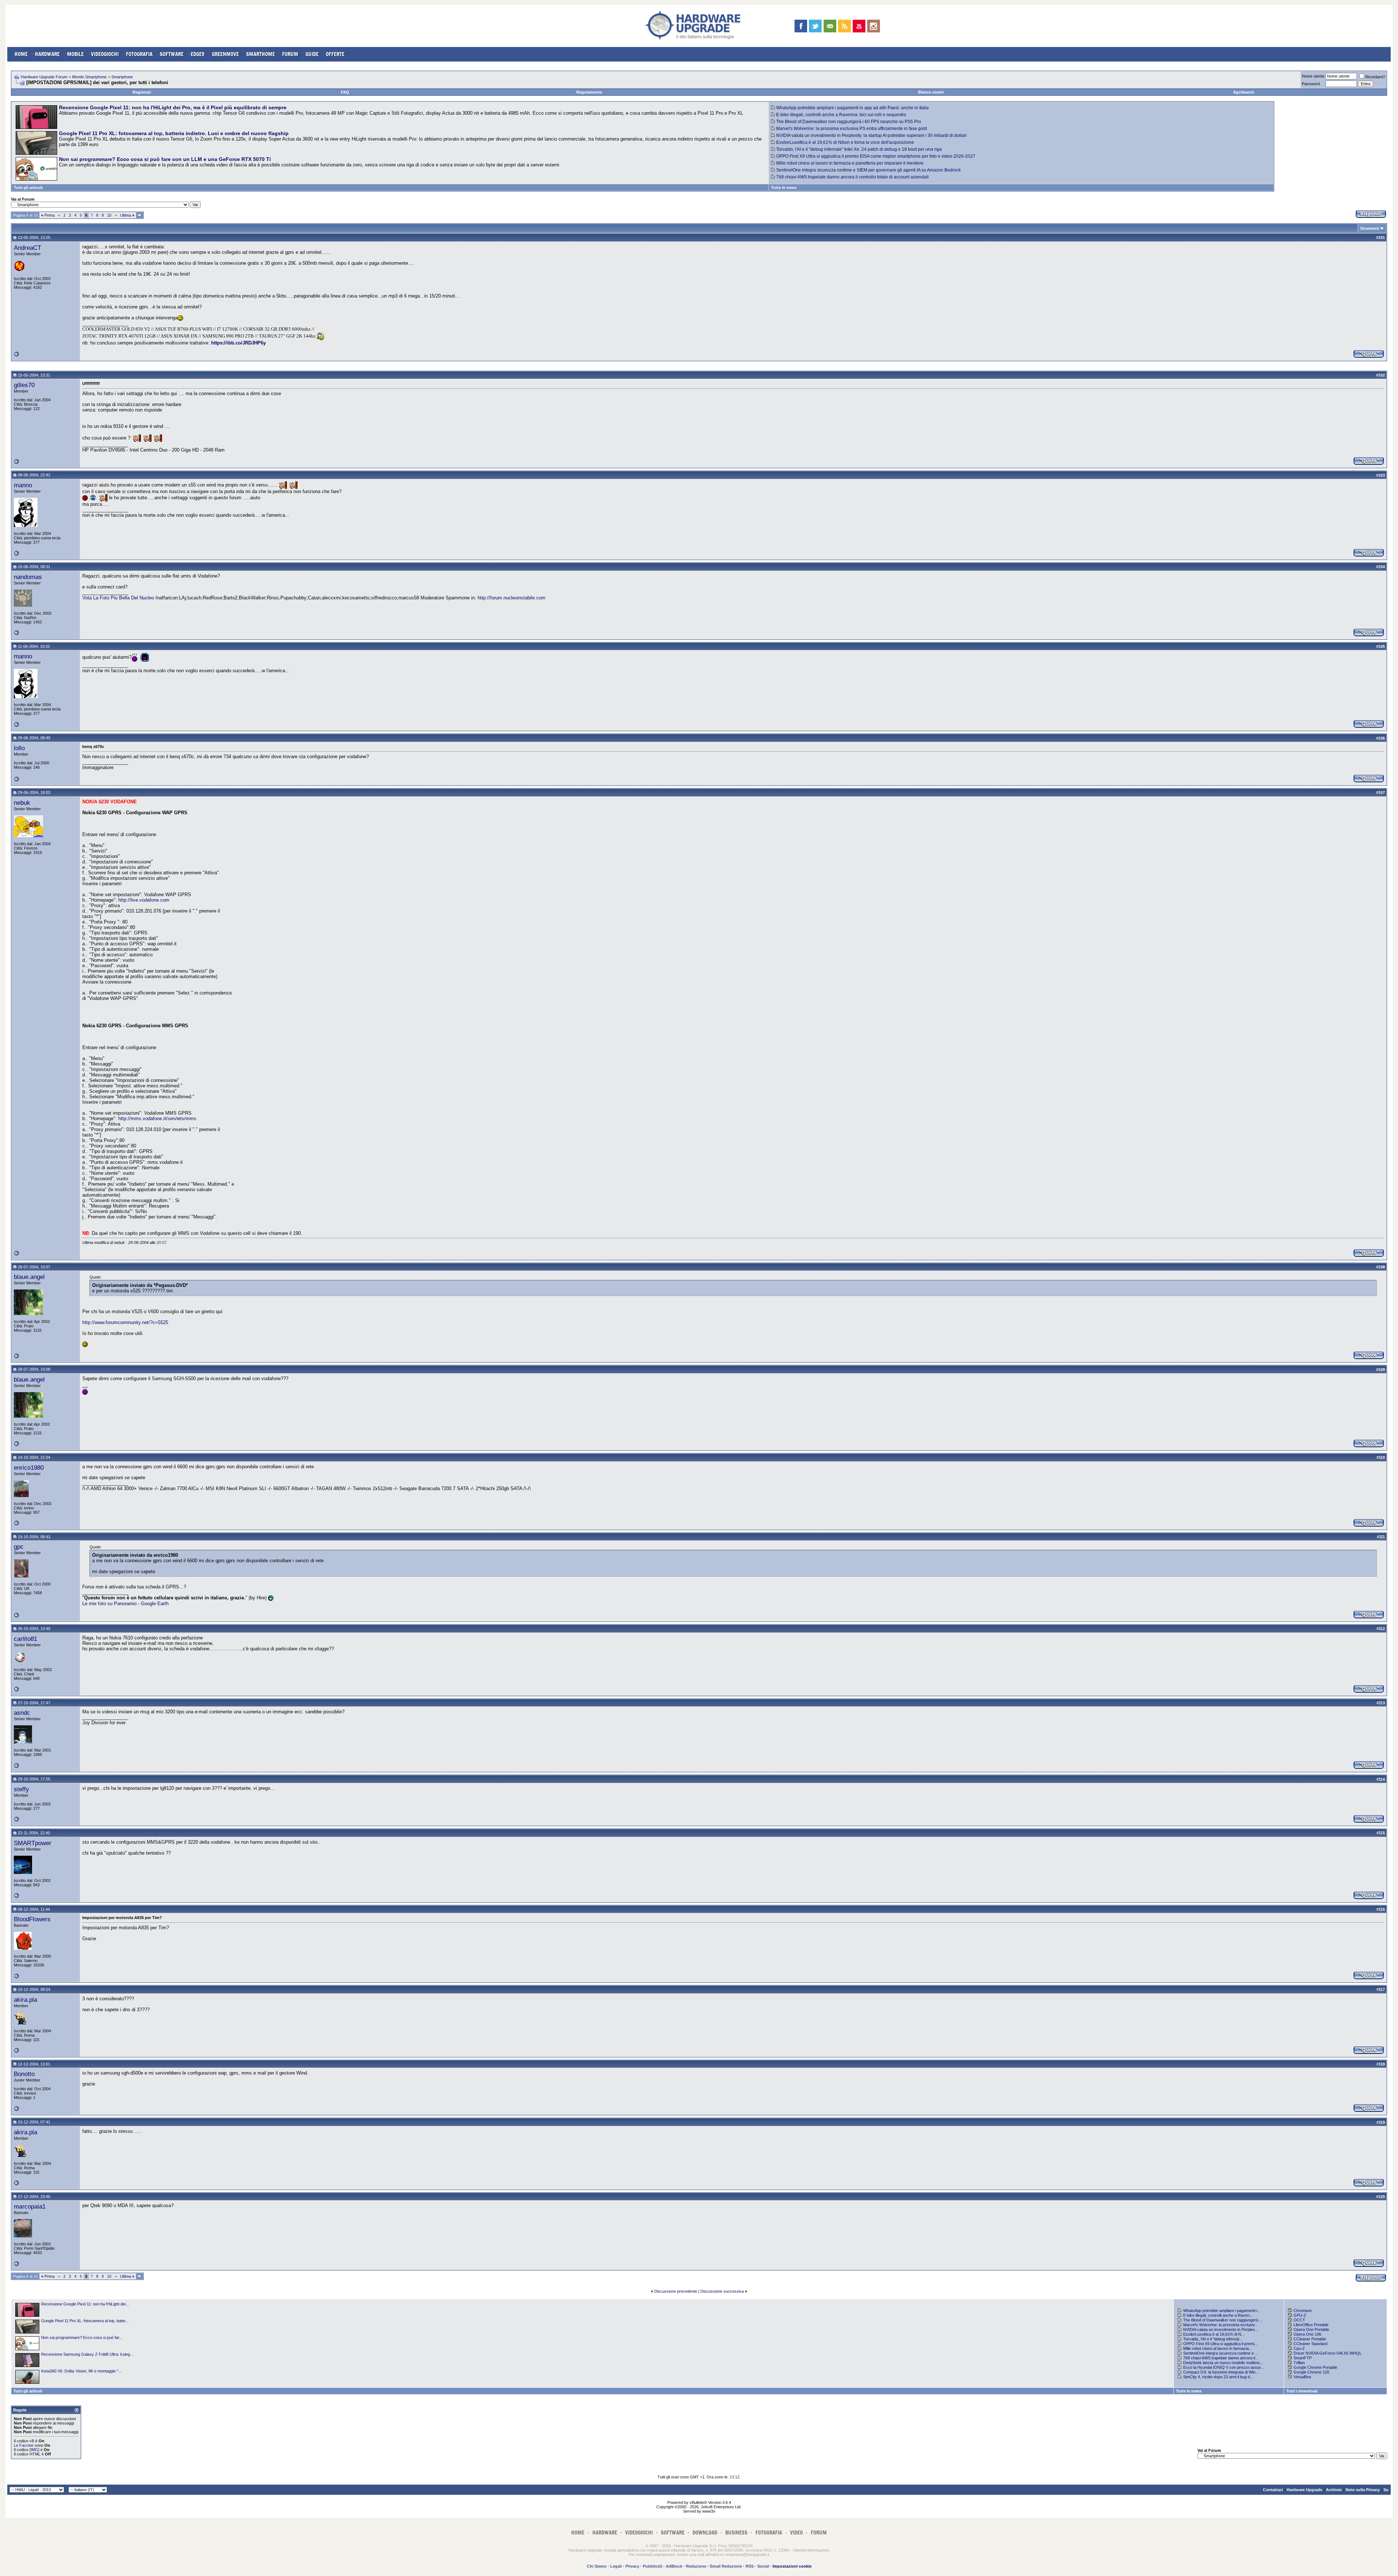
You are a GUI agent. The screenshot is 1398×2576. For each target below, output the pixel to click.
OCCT (1299, 2320)
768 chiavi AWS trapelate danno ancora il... (1221, 2358)
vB (32, 2441)
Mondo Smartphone (89, 77)
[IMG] (34, 2450)
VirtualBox (1302, 2377)
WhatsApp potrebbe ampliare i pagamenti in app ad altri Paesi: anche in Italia (852, 108)
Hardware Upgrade (1304, 2490)
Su (1386, 2490)
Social (763, 2566)
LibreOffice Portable (1311, 2325)
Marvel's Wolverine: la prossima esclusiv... (1221, 2325)
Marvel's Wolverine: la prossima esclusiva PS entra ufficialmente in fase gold (852, 129)
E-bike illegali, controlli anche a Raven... (1218, 2315)
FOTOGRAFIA (139, 54)
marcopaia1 (30, 2206)
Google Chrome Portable (1315, 2367)
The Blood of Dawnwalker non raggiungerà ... (1223, 2320)
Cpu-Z (1299, 2348)
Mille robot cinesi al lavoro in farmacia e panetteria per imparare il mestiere (850, 163)
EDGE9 (198, 54)
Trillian (1299, 2363)
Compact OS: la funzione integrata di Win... (1221, 2372)
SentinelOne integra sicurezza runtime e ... (1221, 2353)
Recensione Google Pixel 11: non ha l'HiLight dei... (85, 2304)
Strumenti (1370, 228)
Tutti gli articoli (28, 188)
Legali (616, 2566)
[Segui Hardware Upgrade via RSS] (844, 26)
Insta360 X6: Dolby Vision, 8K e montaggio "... (81, 2371)
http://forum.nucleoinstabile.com (512, 598)
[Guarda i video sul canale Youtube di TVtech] (859, 26)
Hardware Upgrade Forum (44, 77)
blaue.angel (29, 1277)
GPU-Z (1300, 2315)
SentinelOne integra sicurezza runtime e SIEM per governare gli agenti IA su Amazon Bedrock (868, 170)
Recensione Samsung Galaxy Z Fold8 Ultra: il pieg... (87, 2354)
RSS (750, 2566)
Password (1311, 84)
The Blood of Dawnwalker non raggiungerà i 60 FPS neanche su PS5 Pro (849, 122)
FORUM (290, 54)
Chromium (1303, 2311)
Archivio (1334, 2490)
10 (109, 215)
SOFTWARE (172, 54)
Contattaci (1273, 2490)
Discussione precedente (676, 2291)
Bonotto (24, 2074)
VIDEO (796, 2532)
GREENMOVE (225, 54)
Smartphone (122, 77)
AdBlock (674, 2566)
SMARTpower (33, 1843)
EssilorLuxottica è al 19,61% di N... (1214, 2334)
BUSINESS (736, 2532)
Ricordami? (1375, 77)
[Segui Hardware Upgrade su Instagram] (874, 26)
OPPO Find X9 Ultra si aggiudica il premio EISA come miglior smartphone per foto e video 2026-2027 (876, 156)
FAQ (345, 92)
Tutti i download (1302, 2391)
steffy (21, 1789)
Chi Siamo (597, 2566)
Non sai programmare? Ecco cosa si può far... (82, 2337)
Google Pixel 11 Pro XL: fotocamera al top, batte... (85, 2321)
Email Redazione (726, 2566)
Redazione (696, 2566)
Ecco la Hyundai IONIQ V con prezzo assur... (1223, 2367)
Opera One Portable (1311, 2329)
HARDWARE (47, 54)
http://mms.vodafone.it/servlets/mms (157, 1118)
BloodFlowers (32, 1919)
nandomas (28, 577)
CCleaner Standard (1310, 2344)
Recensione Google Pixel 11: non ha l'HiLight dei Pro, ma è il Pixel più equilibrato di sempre (173, 107)
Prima (48, 215)
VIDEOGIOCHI (105, 54)
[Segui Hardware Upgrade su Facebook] (801, 26)
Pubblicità (653, 2566)
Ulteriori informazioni (811, 2550)
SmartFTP (1303, 2358)
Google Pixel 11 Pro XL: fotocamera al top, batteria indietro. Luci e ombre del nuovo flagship (174, 133)
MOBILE (75, 54)
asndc (22, 1713)
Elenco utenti (931, 92)
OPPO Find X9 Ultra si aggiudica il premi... (1220, 2344)
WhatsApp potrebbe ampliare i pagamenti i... (1222, 2311)
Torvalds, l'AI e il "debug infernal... (1213, 2339)
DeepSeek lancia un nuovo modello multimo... (1223, 2363)
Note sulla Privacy (1363, 2490)
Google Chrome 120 (1311, 2372)
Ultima (127, 215)
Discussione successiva (722, 2291)
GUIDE (312, 54)
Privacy (632, 2566)
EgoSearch (1244, 92)
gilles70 (24, 385)
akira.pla (25, 2000)
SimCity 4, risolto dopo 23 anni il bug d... (1218, 2377)
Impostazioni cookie (792, 2566)
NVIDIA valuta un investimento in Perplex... (1221, 2329)
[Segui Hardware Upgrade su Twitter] (815, 26)
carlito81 (25, 1639)
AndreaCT (27, 248)
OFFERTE (335, 54)
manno (23, 485)
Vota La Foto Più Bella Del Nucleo (118, 598)
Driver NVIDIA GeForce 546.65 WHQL (1328, 2353)
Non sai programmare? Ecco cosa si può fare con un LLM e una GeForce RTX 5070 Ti (165, 159)
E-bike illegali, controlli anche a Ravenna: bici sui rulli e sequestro (841, 115)
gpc (19, 1547)
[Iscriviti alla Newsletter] (830, 26)
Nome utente (1313, 76)
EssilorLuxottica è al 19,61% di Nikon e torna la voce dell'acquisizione (845, 142)
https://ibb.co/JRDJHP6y (238, 343)
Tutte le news (784, 188)
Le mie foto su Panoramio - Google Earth (125, 1604)
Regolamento (589, 92)
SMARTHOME (260, 54)
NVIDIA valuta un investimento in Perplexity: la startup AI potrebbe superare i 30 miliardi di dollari (871, 135)
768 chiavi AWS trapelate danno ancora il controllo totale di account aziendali (852, 177)
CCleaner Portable (1310, 2339)
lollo (19, 748)
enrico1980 (29, 1468)
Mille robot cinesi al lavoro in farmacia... (1218, 2348)
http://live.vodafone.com (144, 900)
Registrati (142, 92)
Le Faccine (24, 2445)
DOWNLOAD (705, 2532)
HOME (21, 54)
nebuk (22, 803)
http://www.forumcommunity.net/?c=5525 (125, 1322)
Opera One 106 (1307, 2334)
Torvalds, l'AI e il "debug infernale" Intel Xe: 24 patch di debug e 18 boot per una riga (859, 149)
